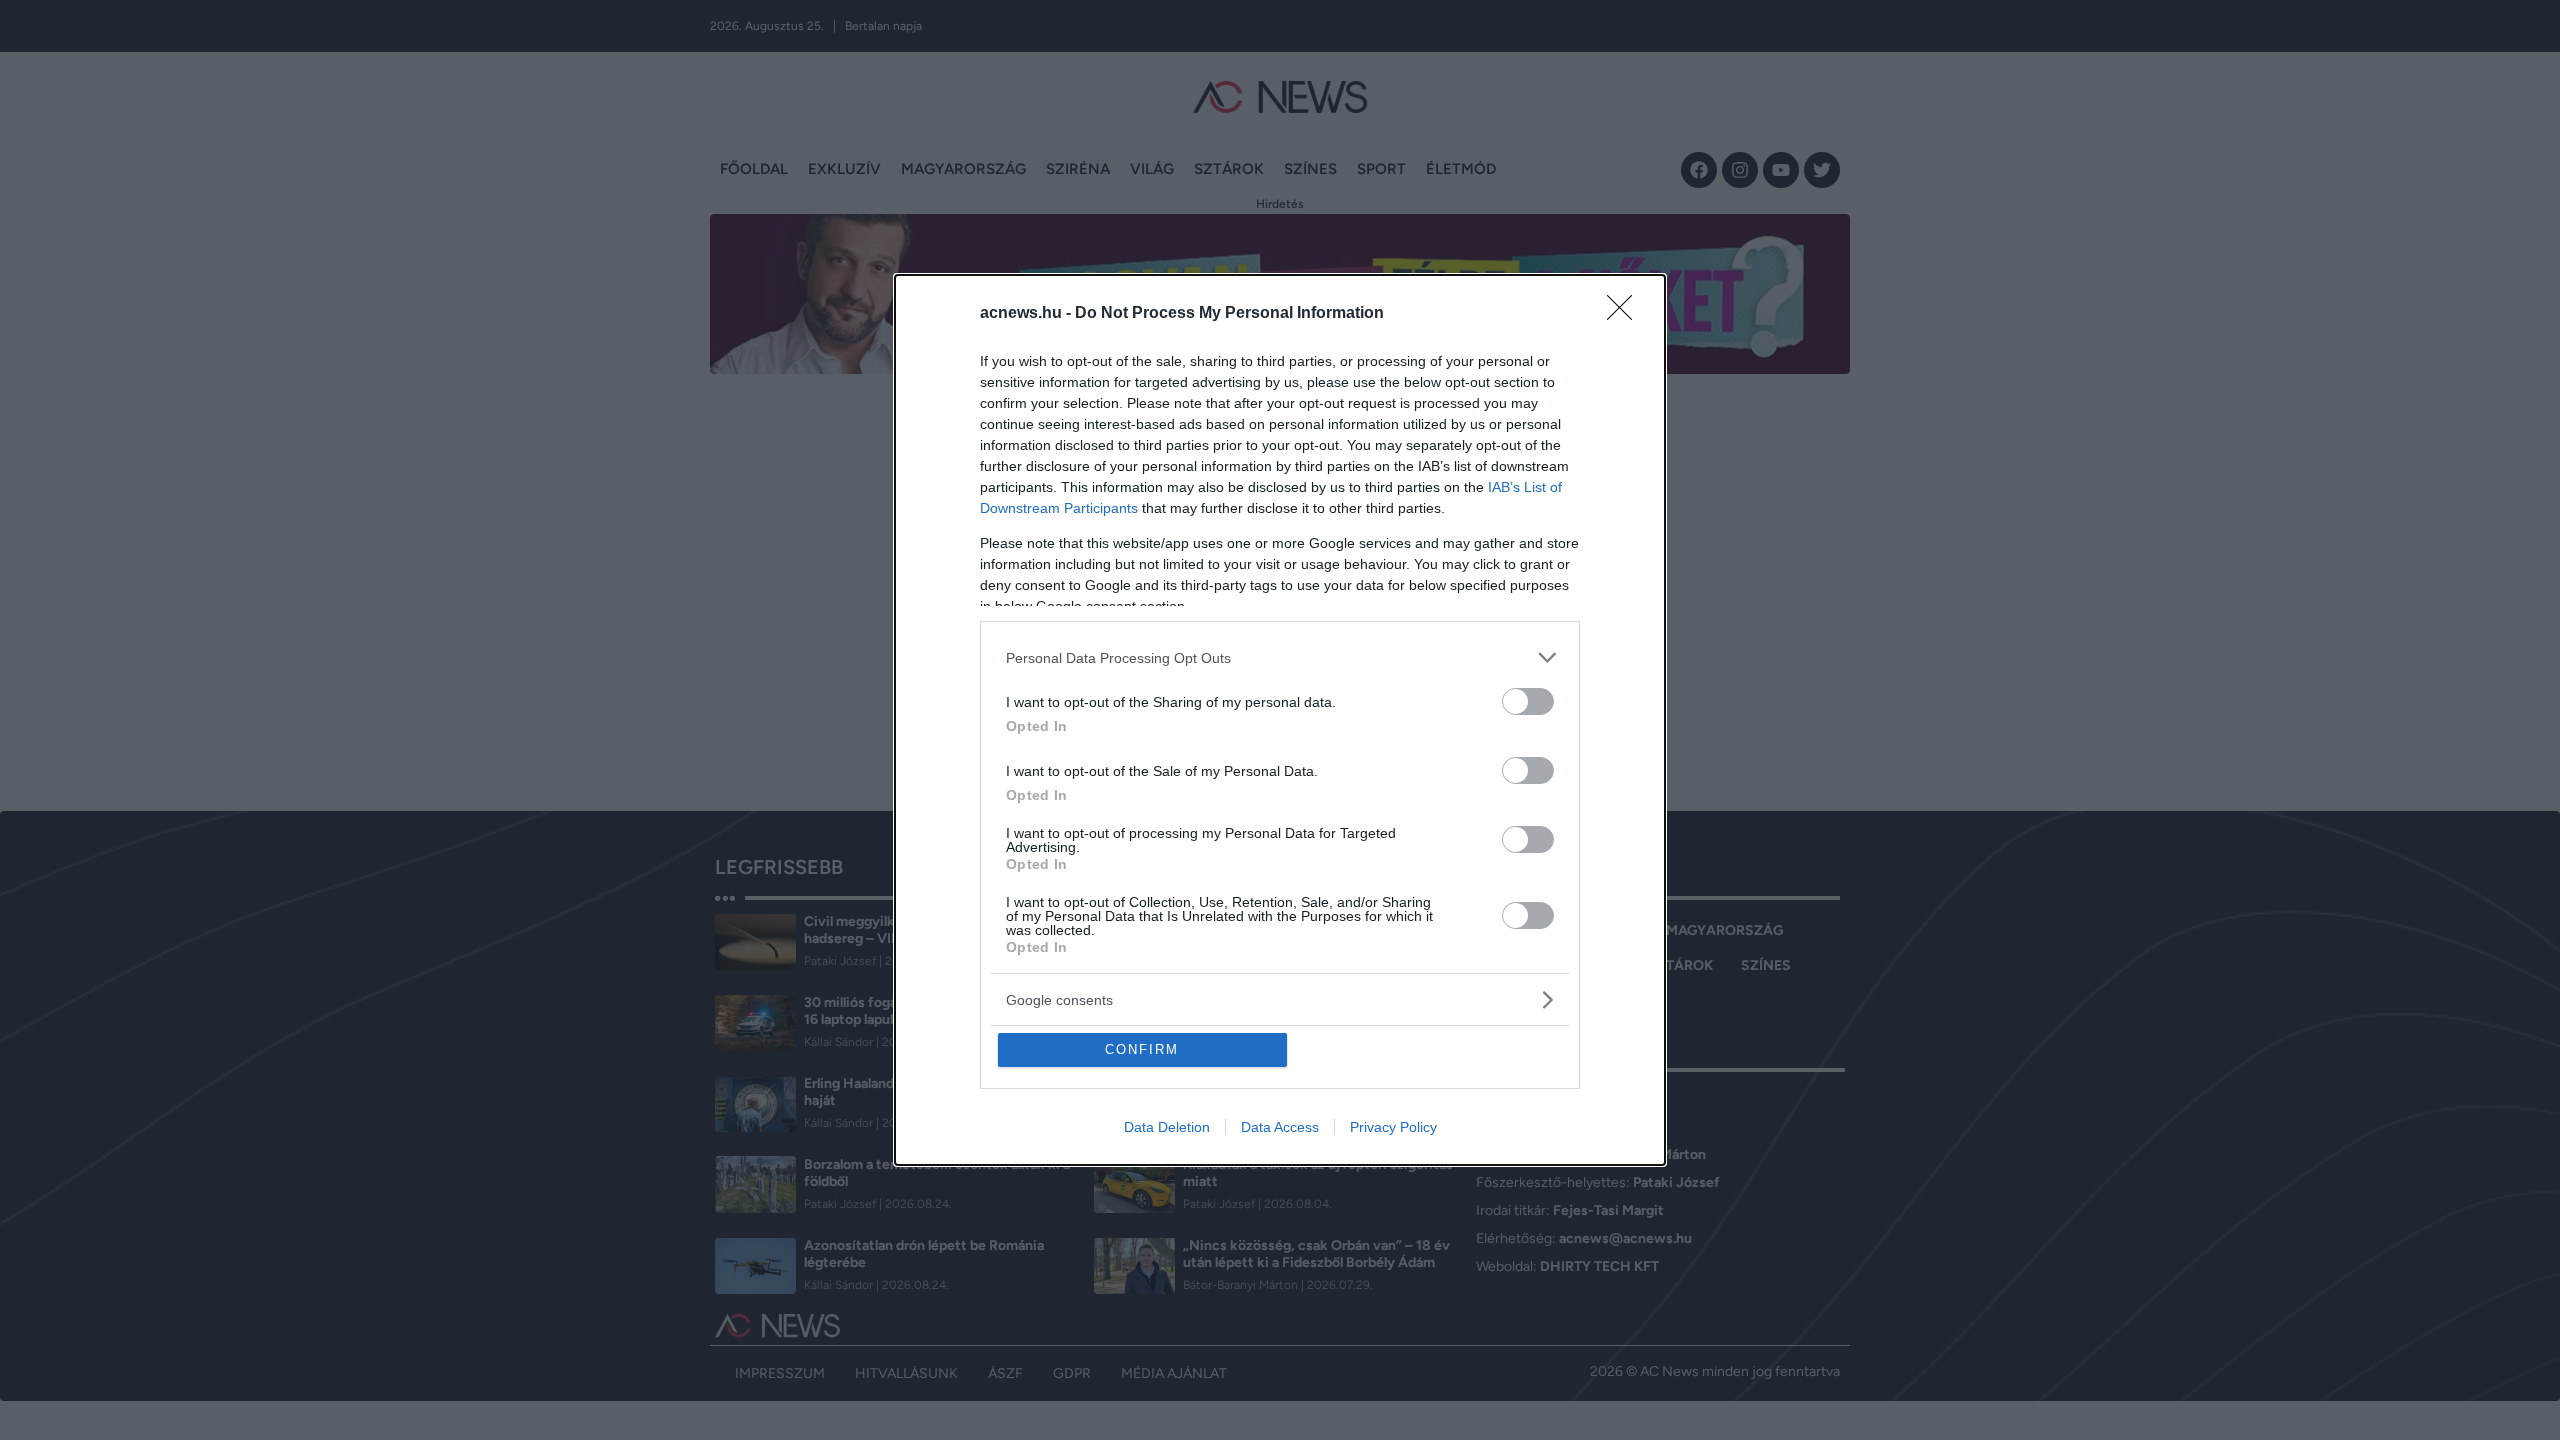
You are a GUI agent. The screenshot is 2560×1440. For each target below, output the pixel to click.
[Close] (1626, 314)
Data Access (1280, 1127)
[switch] (1528, 701)
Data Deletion (1167, 1127)
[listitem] (1280, 657)
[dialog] (1280, 720)
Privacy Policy (1393, 1127)
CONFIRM (1142, 1049)
